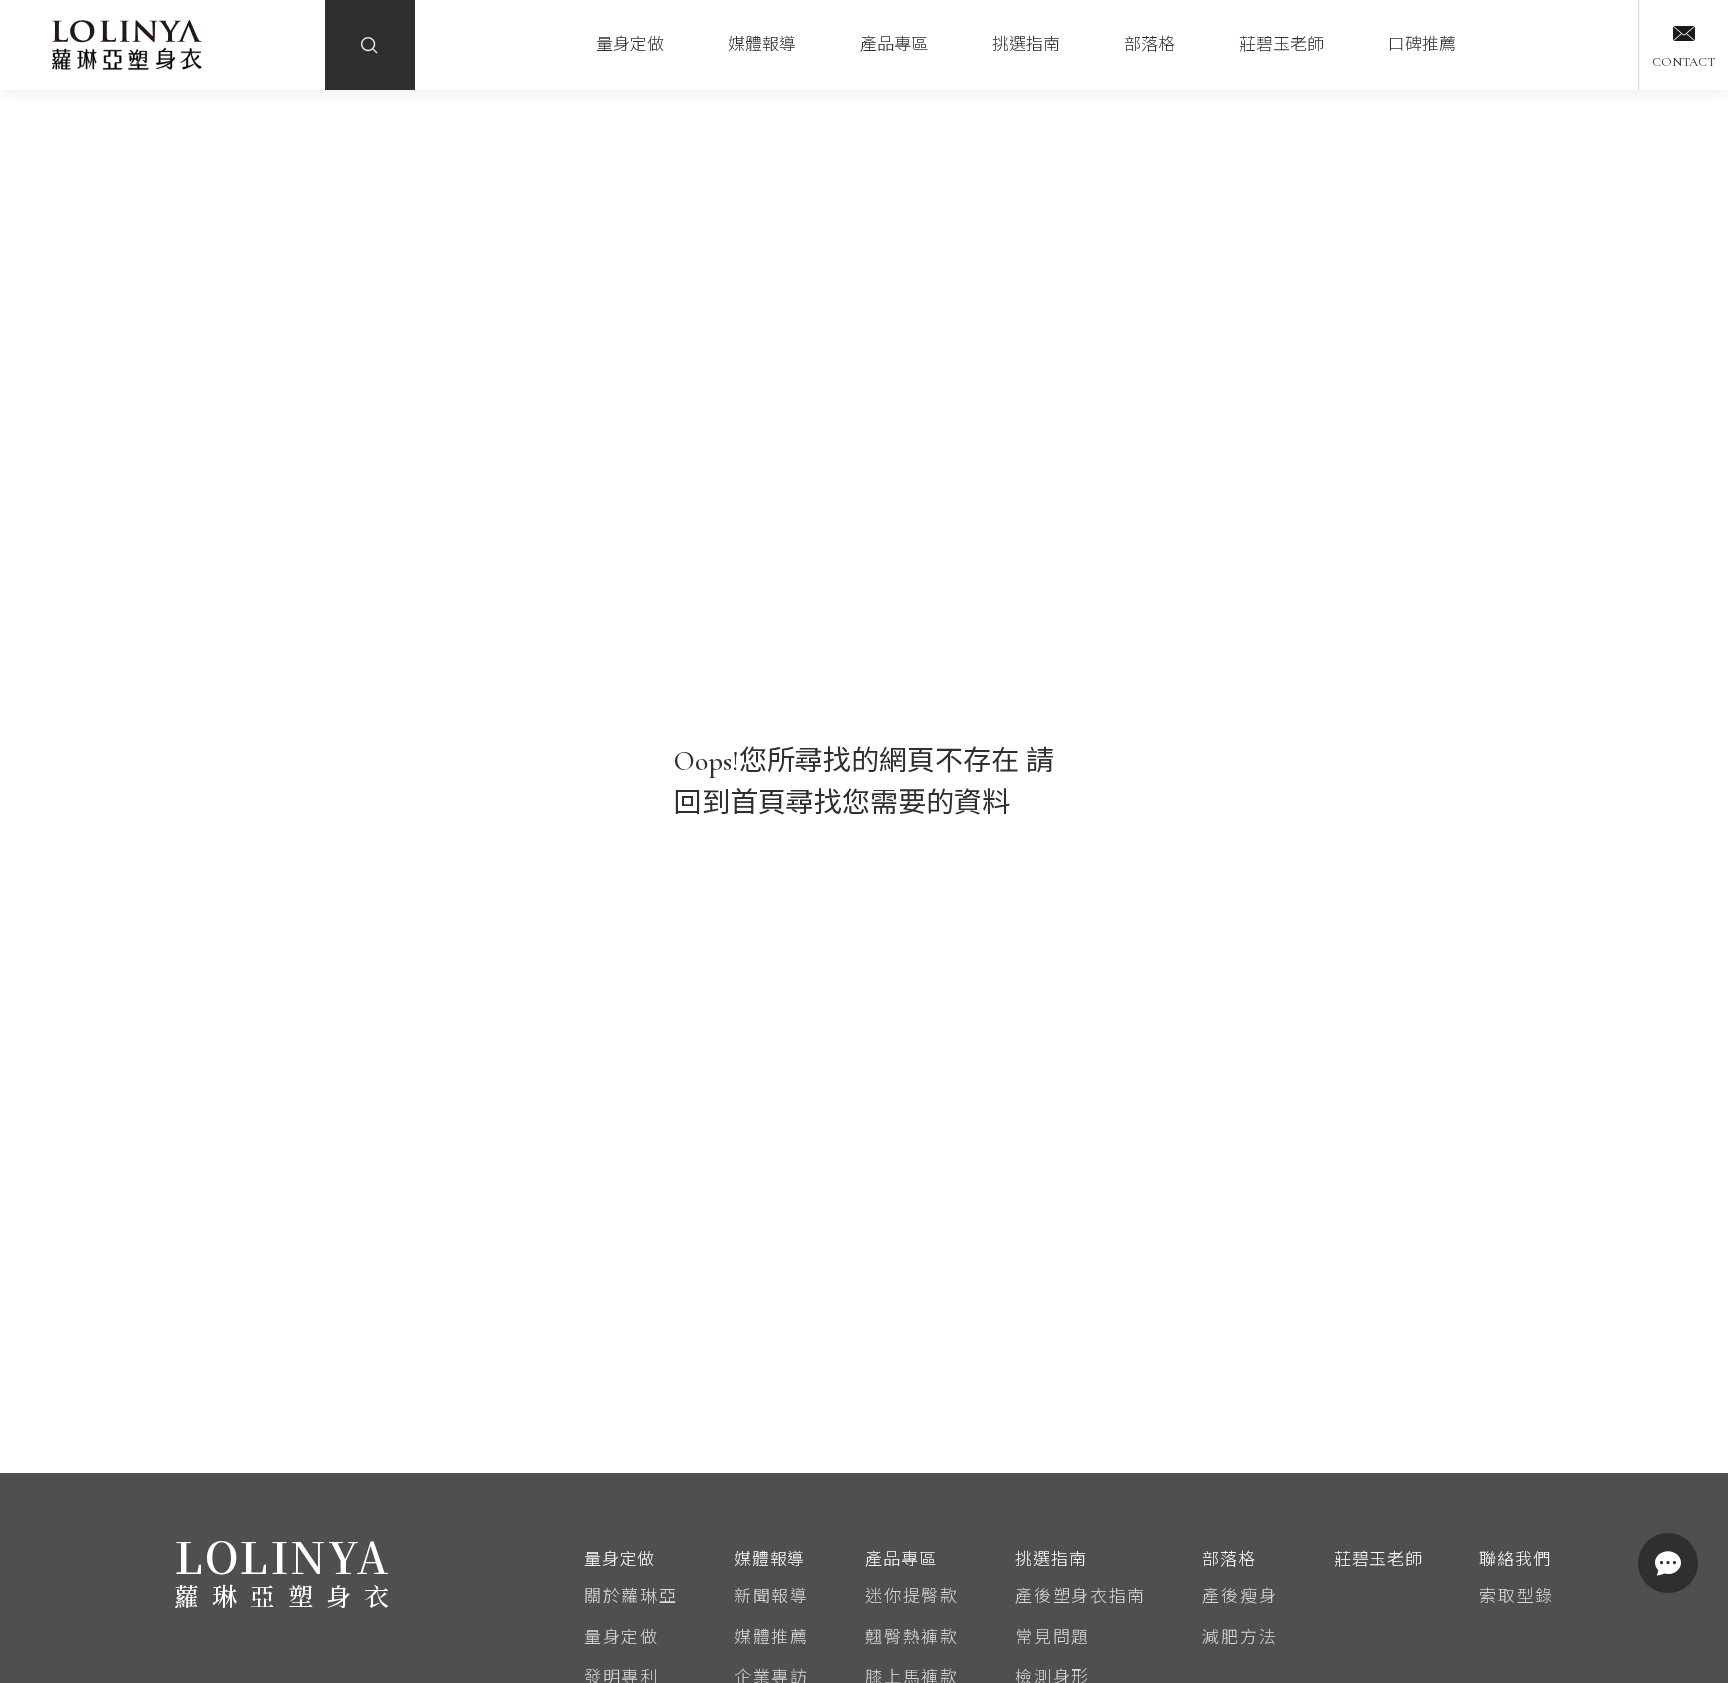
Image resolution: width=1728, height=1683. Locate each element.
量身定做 (630, 44)
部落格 (1149, 44)
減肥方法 (1239, 1637)
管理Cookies (774, 1641)
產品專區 (894, 44)
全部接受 (953, 1640)
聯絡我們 (1514, 1559)
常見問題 (1052, 1637)
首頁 (758, 803)
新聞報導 (771, 1596)
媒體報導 (762, 44)
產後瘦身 (1239, 1596)
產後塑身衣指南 (1080, 1596)
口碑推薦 (1422, 44)
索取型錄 (1516, 1596)
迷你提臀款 (912, 1596)
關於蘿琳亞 (631, 1596)
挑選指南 (1026, 44)
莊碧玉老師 (1281, 44)
